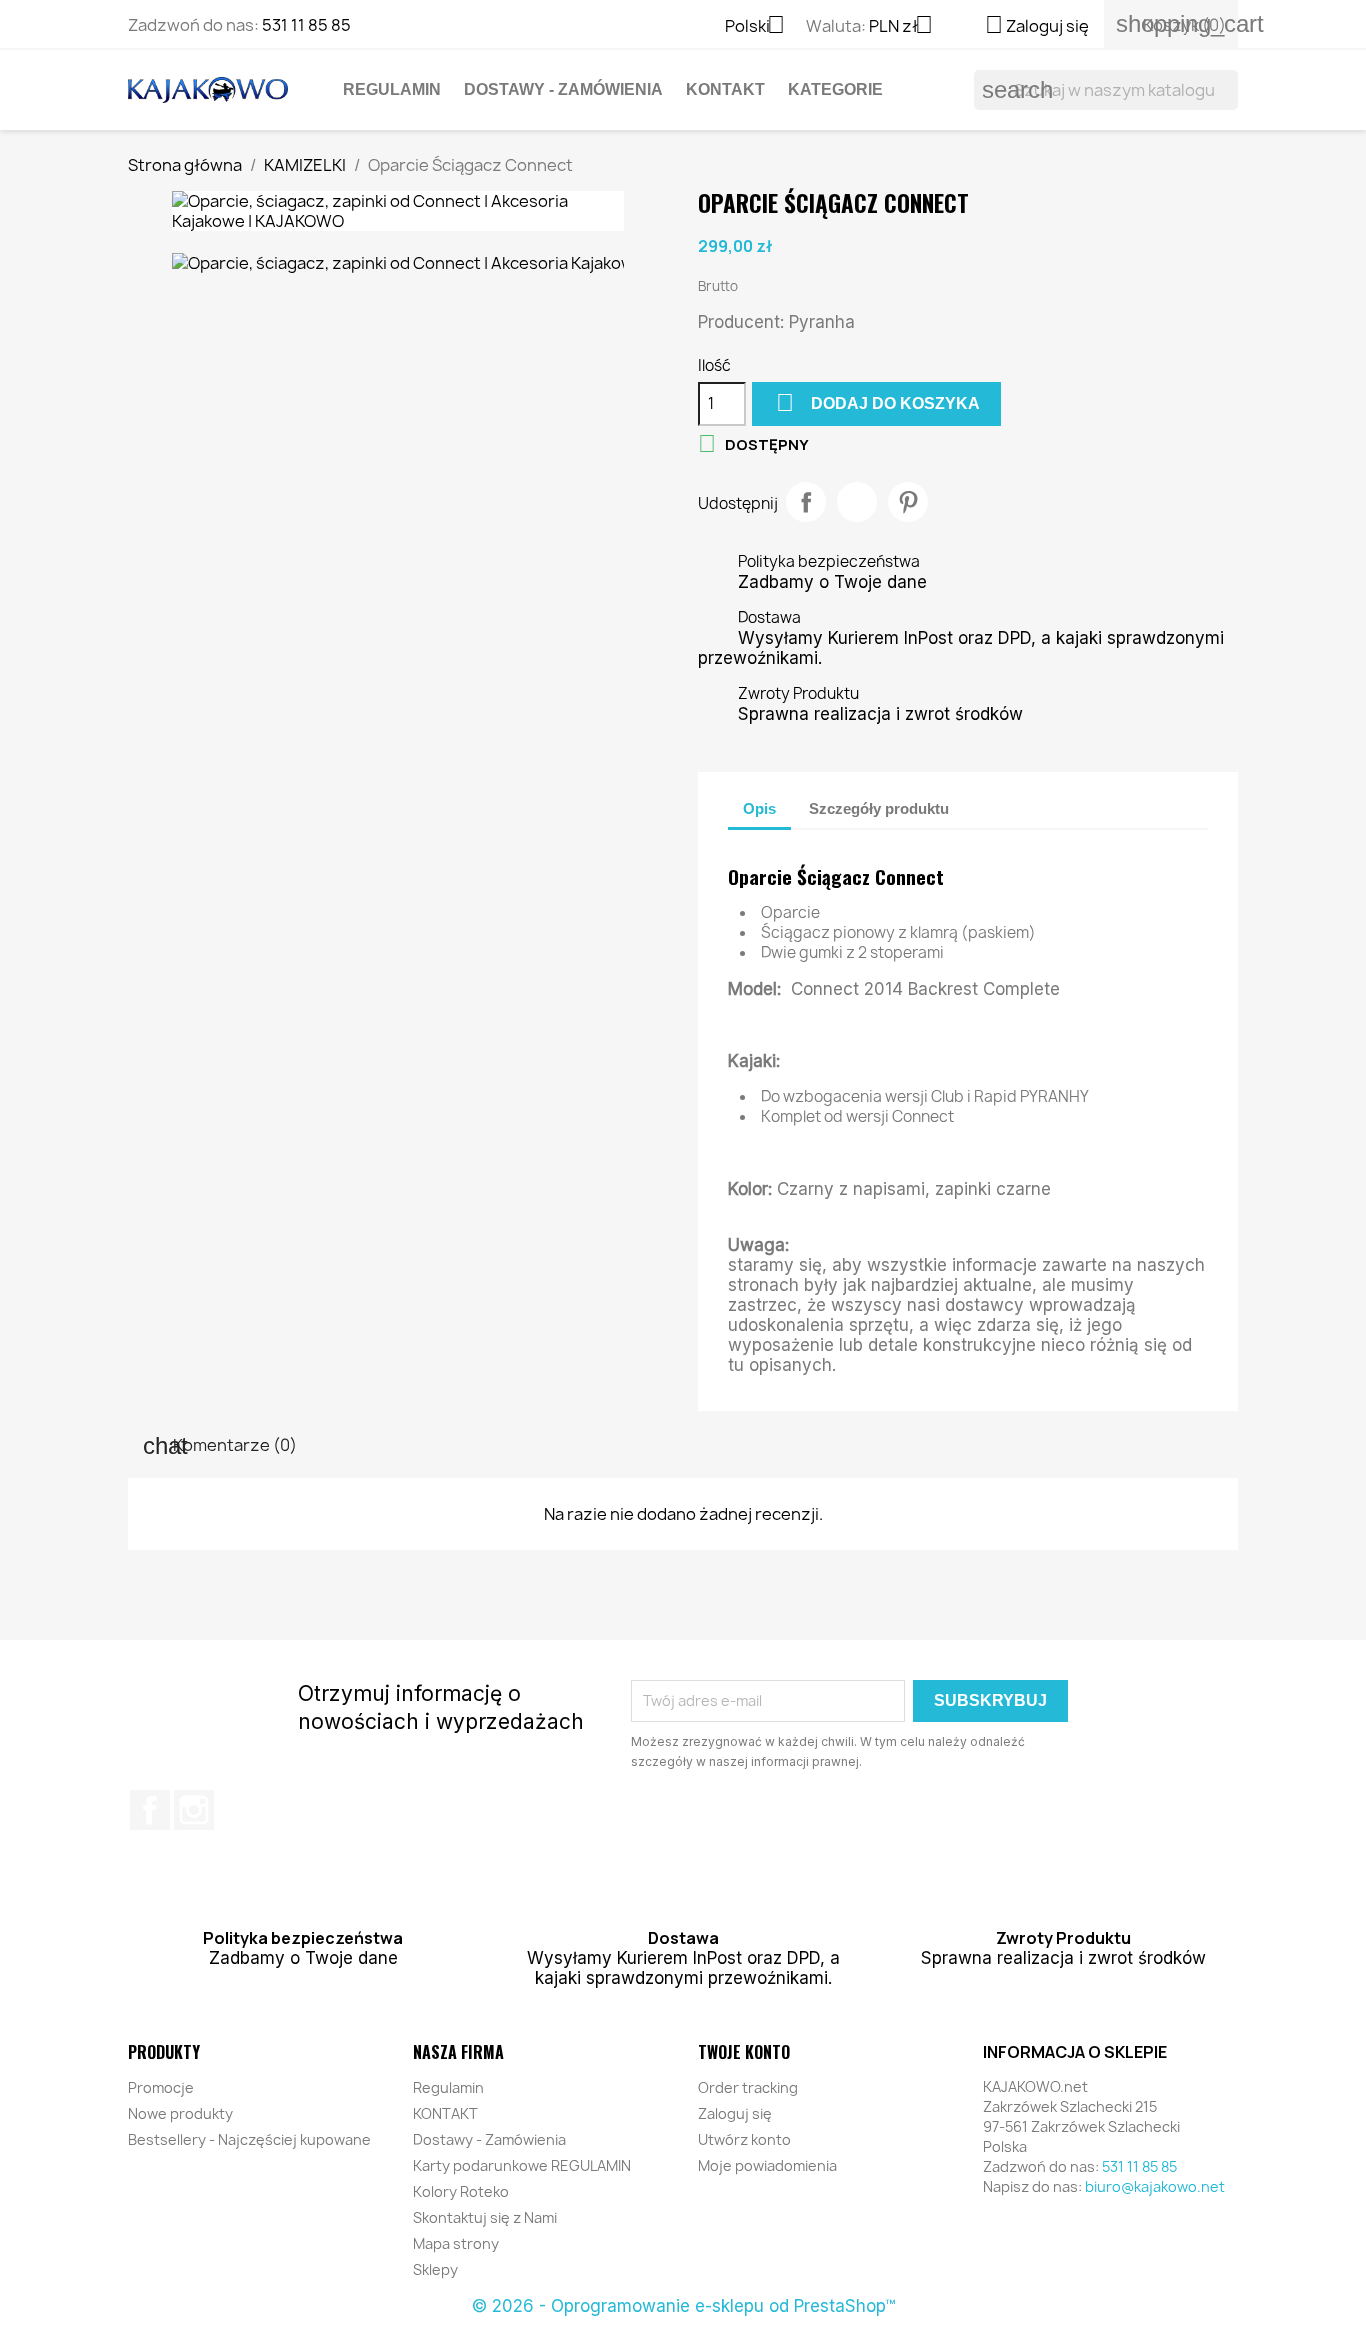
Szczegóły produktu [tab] (879, 808)
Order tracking (748, 2087)
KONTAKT (725, 89)
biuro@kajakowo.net (1155, 2186)
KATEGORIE (835, 89)
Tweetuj (857, 502)
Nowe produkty (180, 2113)
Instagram (194, 1810)
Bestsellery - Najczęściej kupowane (249, 2139)
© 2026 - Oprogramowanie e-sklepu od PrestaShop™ (683, 2306)
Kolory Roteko (461, 2191)
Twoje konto (744, 2052)
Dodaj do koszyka (878, 402)
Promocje (161, 2087)
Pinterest (908, 502)
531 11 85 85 (306, 25)
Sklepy (435, 2269)
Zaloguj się (735, 2113)
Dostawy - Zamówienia (563, 89)
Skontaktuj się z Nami (485, 2217)
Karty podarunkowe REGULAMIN (522, 2165)
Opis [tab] (759, 808)
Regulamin (392, 89)
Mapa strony (456, 2243)
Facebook (150, 1810)
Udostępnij (806, 502)
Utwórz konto (744, 2139)
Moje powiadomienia (767, 2165)
